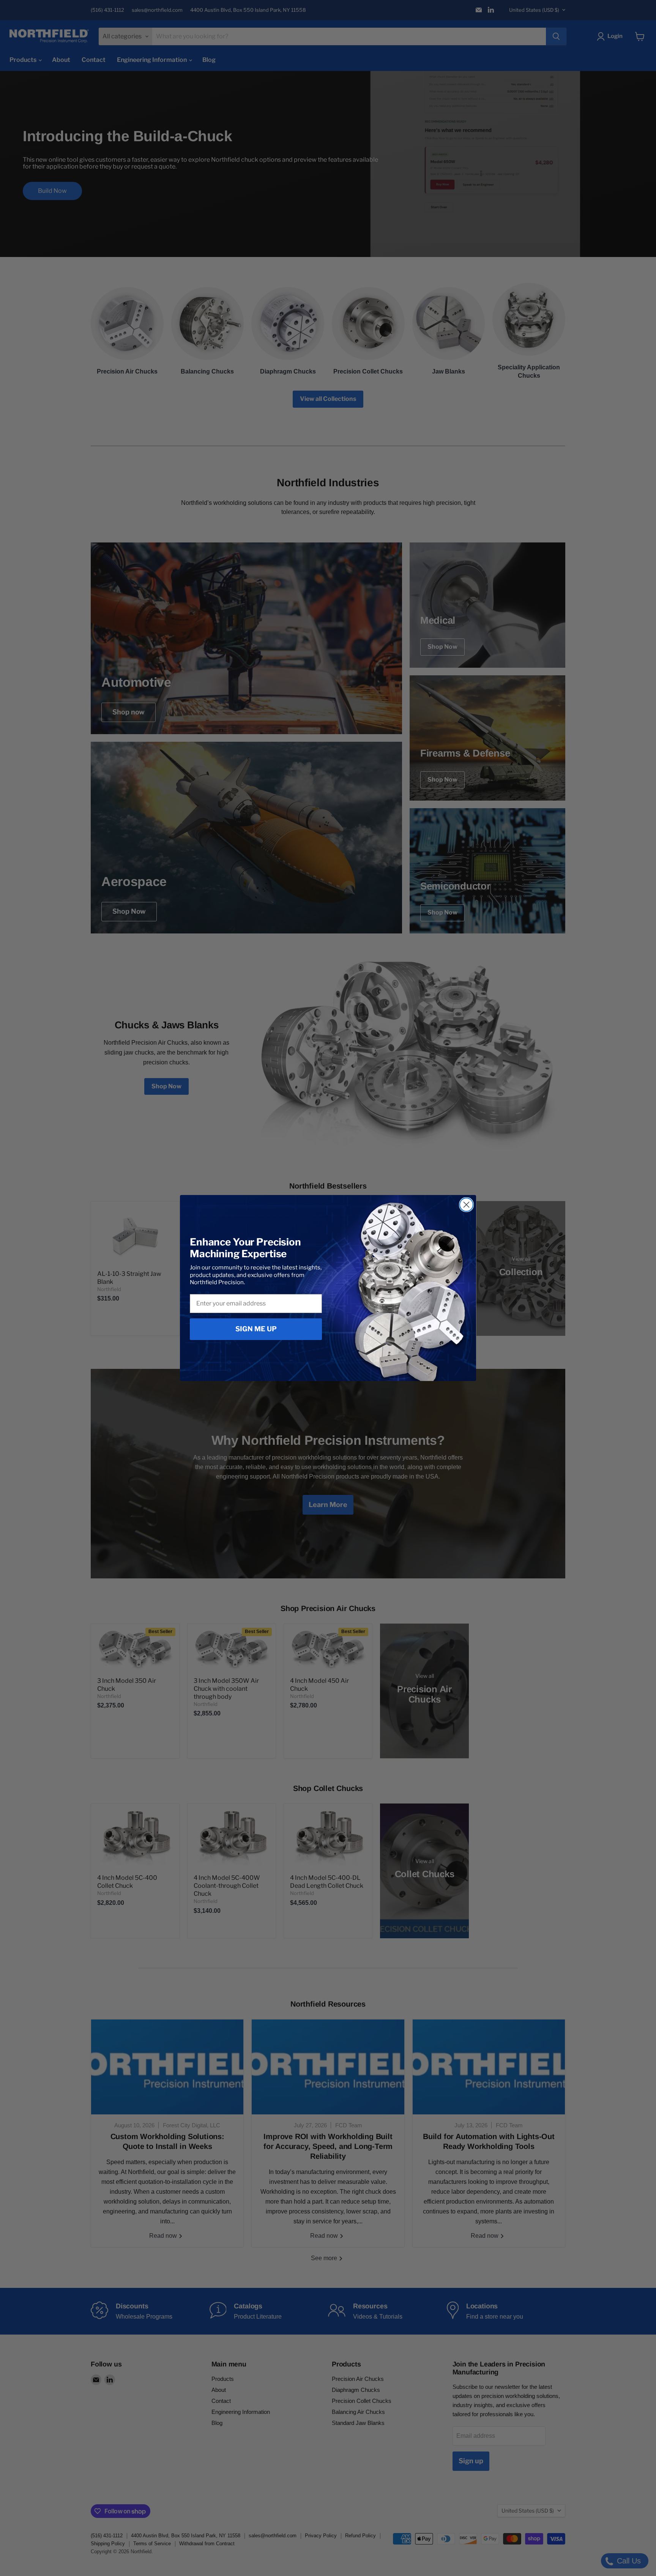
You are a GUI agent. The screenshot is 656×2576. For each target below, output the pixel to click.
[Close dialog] (466, 1205)
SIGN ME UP (256, 1329)
